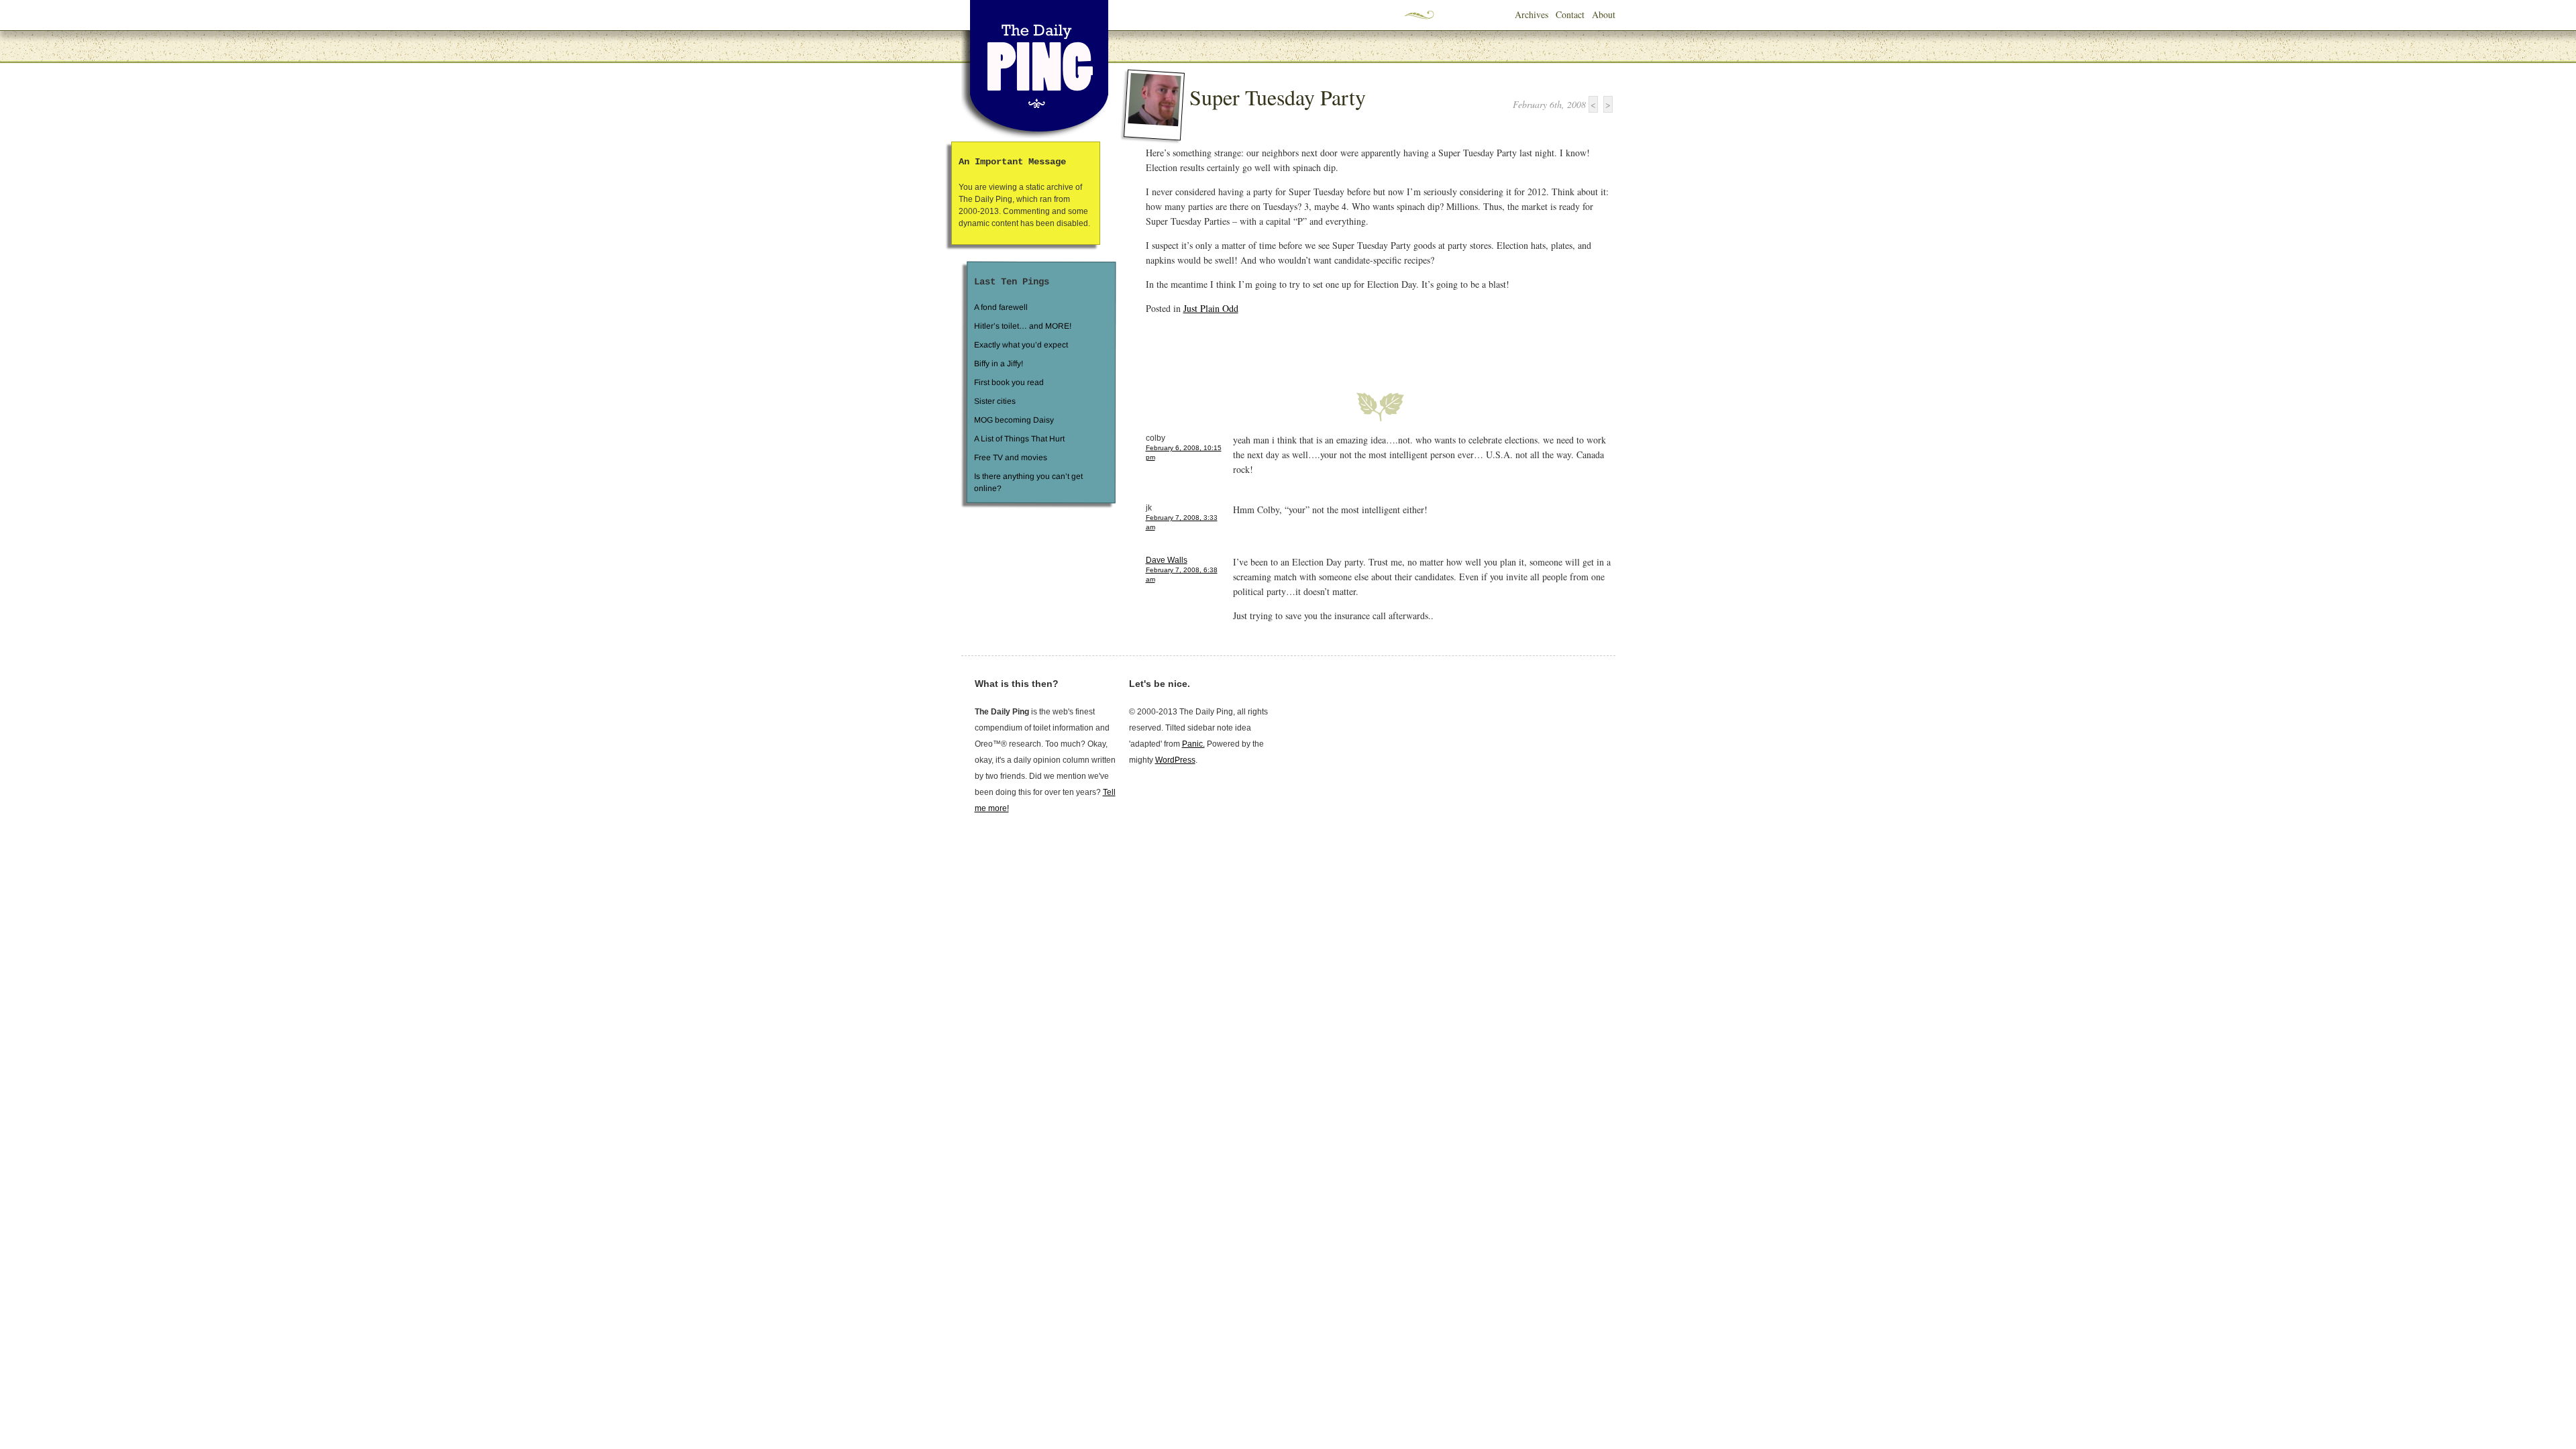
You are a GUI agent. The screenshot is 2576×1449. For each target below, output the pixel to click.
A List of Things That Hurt (1019, 439)
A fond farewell (1001, 307)
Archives (1532, 14)
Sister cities (994, 401)
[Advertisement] (1303, 345)
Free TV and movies (1010, 458)
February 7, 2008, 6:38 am (1182, 575)
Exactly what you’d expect (1021, 345)
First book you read (1008, 382)
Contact (1570, 14)
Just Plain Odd (1211, 308)
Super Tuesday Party (1278, 97)
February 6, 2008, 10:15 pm (1184, 452)
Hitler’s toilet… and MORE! (1023, 326)
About (1604, 14)
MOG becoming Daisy (1013, 420)
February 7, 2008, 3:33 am (1182, 522)
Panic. (1193, 744)
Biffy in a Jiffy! (999, 364)
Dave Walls (1167, 560)
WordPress (1175, 760)
